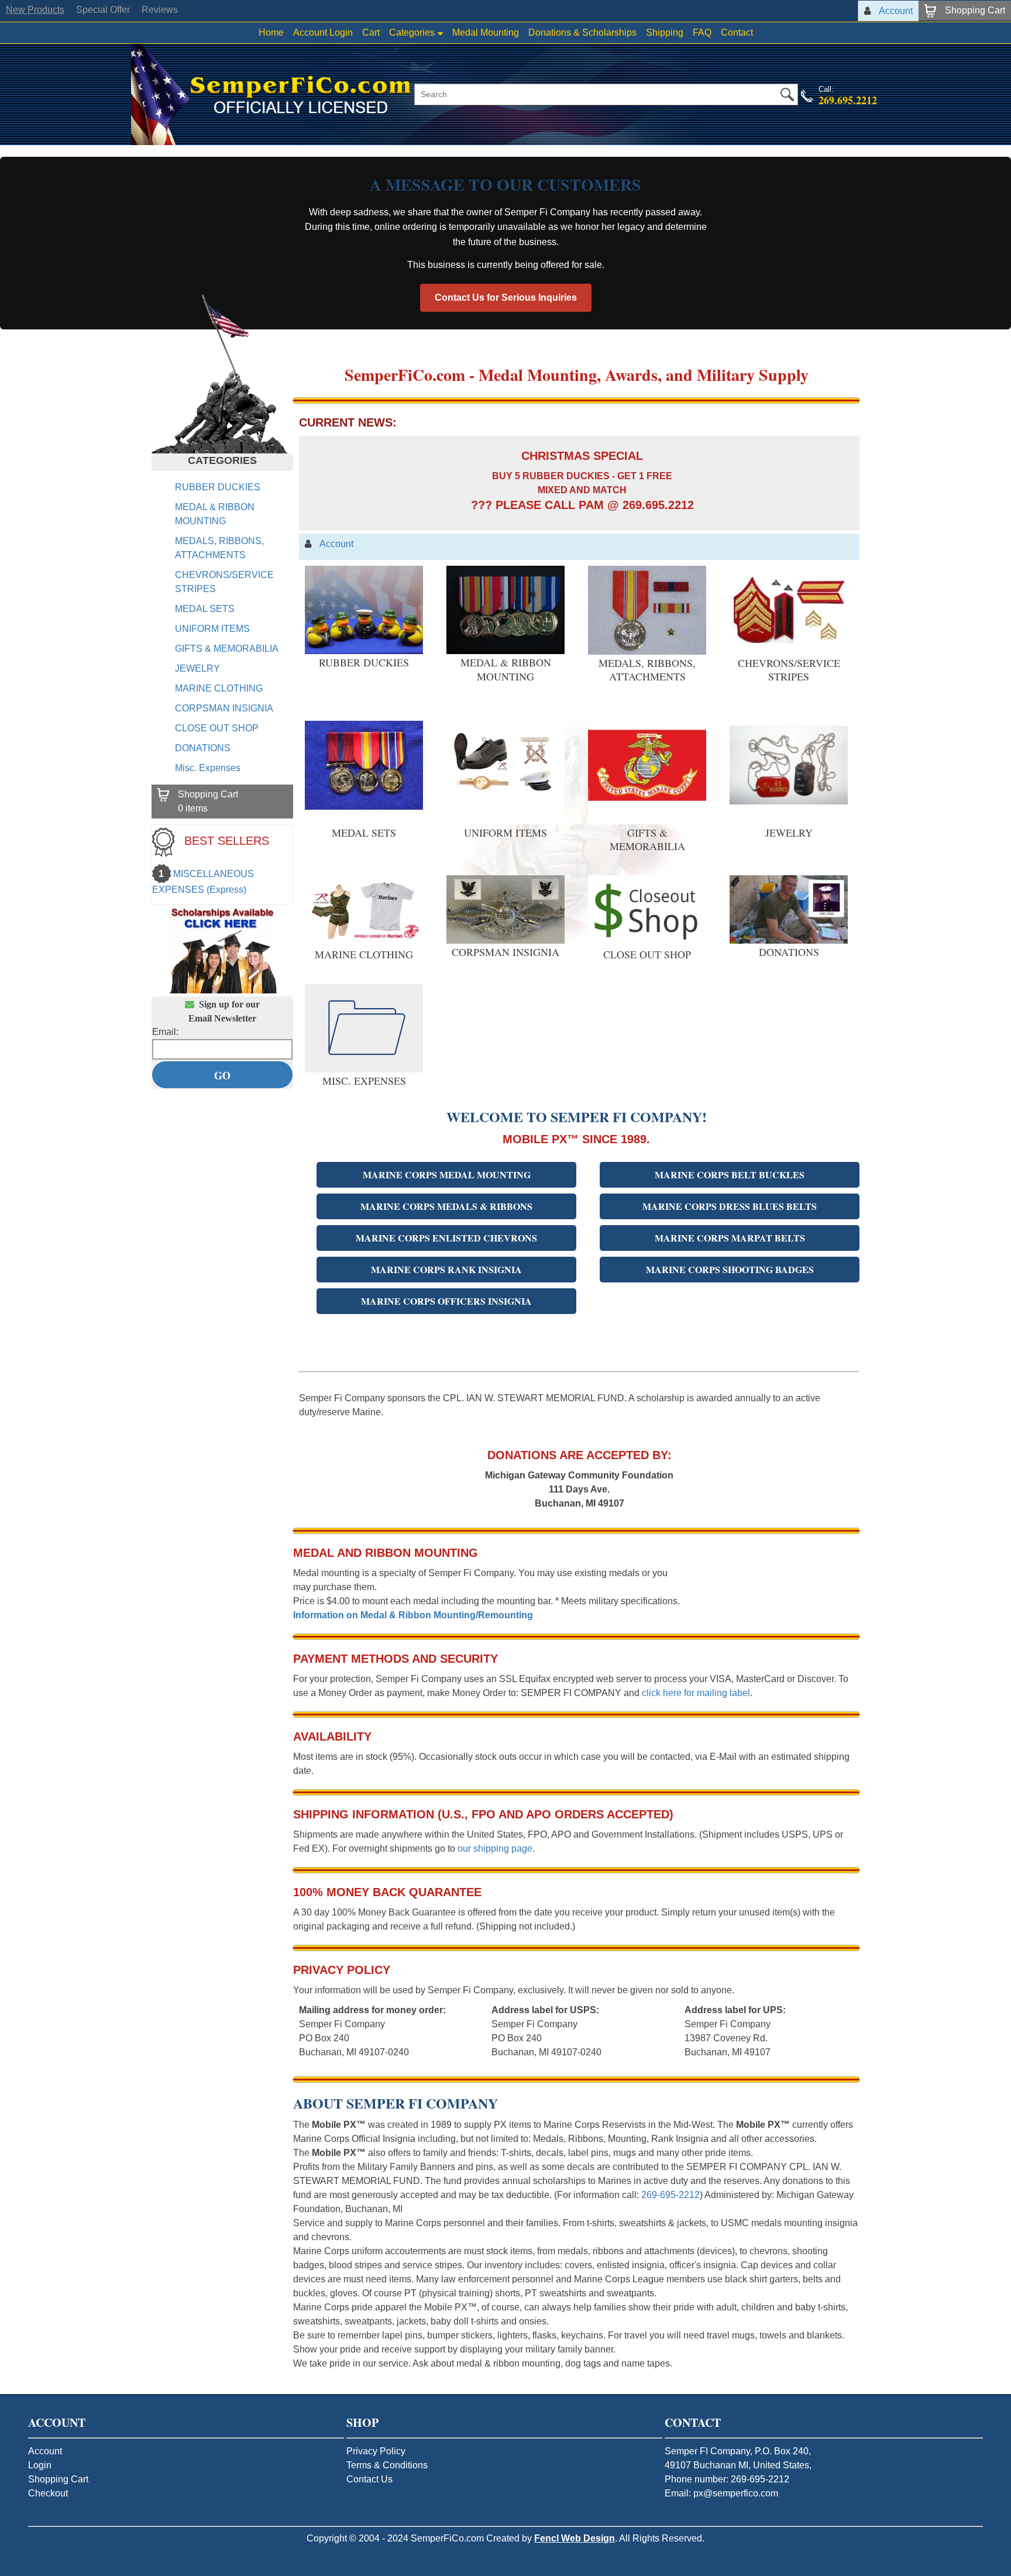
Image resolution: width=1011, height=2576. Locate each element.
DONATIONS (203, 748)
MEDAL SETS (205, 609)
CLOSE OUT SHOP (217, 728)
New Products (35, 10)
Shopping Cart (58, 2479)
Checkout (48, 2493)
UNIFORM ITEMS (212, 629)
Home (271, 32)
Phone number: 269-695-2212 (727, 2479)
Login (40, 2465)
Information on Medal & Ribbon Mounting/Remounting (413, 1615)
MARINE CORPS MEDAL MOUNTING (447, 1174)
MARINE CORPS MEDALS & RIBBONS (446, 1206)
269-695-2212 (670, 2195)
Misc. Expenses (208, 768)
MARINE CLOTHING (219, 688)
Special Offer (103, 10)
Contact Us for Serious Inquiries (506, 298)
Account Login (323, 32)
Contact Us (369, 2479)
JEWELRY (197, 668)
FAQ (702, 32)
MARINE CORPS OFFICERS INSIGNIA (446, 1301)
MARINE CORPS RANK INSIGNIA (446, 1269)
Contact (737, 32)
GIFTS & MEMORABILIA (227, 649)
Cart (371, 32)
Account (45, 2451)
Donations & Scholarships (582, 32)
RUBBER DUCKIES (218, 487)
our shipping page (495, 1848)
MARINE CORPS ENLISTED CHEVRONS (446, 1238)
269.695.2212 (848, 100)
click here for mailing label (696, 1693)
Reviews (160, 10)
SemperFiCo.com (447, 2538)
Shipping (665, 32)
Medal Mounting (486, 32)
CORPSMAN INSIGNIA (224, 708)
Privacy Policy (376, 2451)
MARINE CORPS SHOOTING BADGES (730, 1269)
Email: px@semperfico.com (721, 2493)
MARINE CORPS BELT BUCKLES (730, 1174)
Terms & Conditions (387, 2465)
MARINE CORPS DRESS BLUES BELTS (730, 1206)
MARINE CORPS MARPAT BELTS (730, 1238)
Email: (165, 1032)
